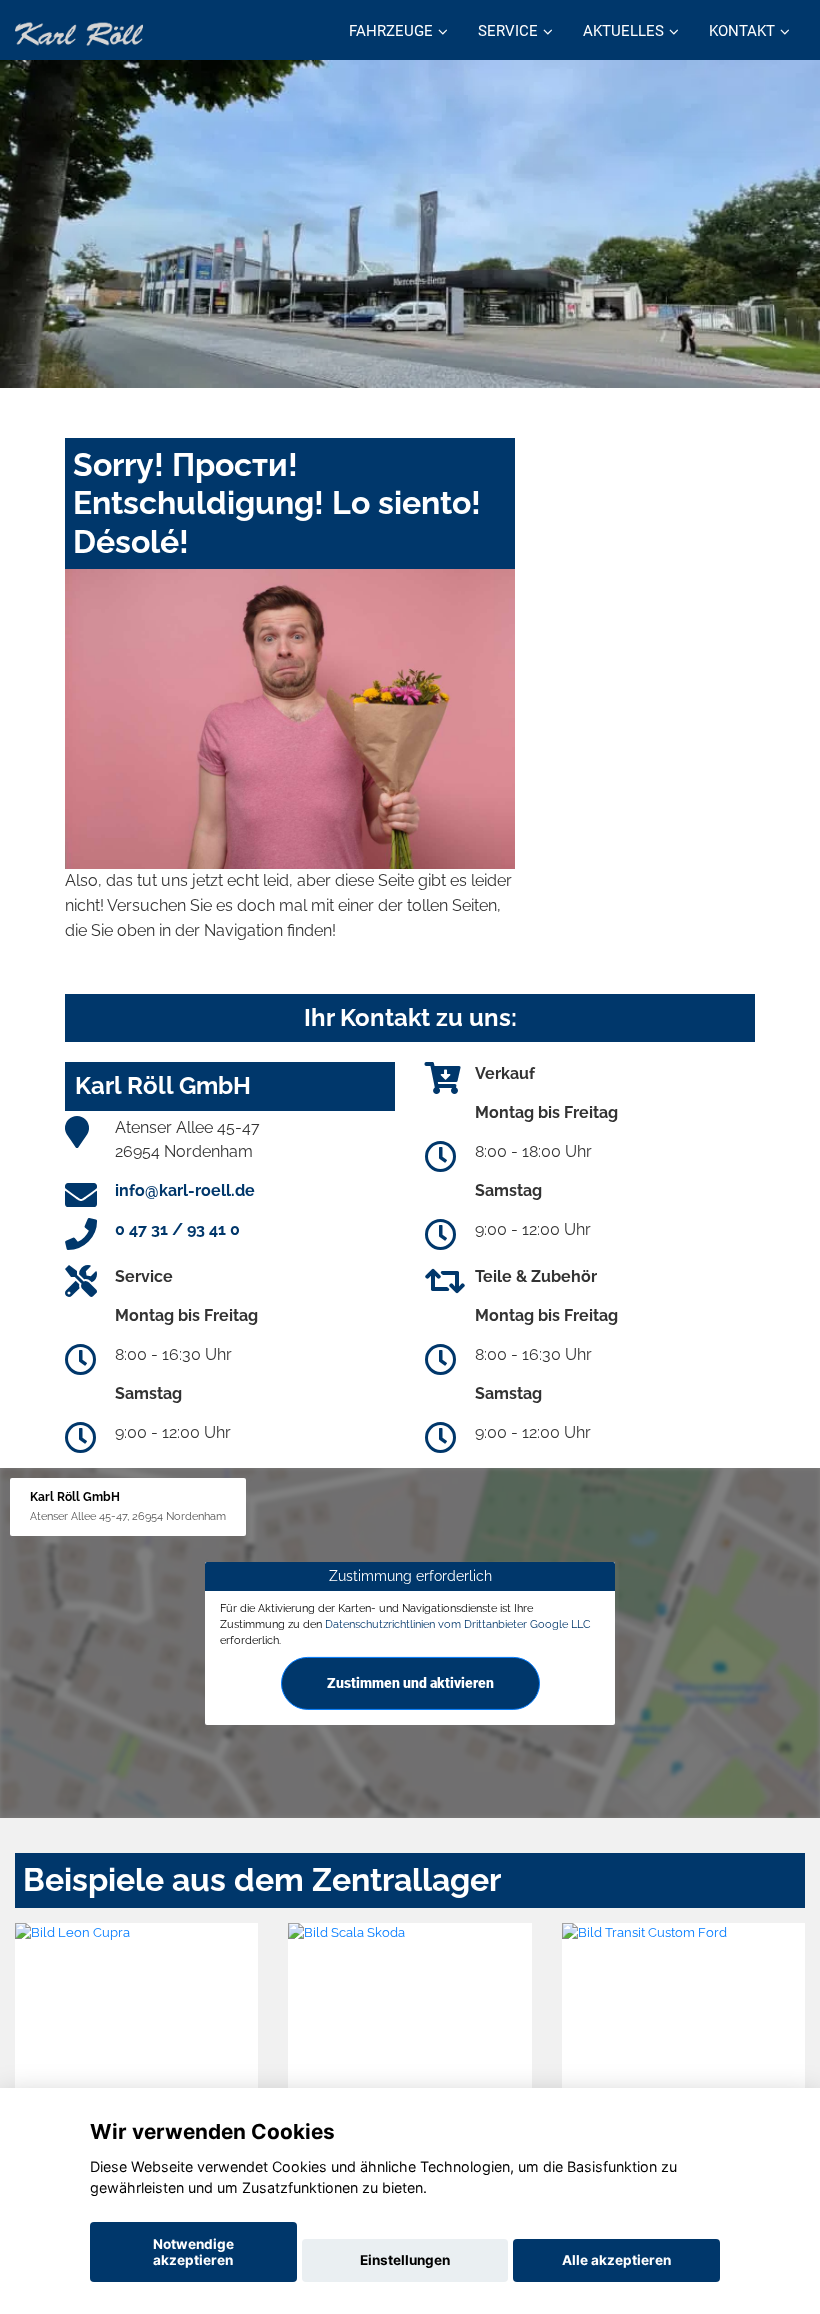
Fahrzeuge (391, 31)
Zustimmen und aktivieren (410, 1682)
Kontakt (742, 31)
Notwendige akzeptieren (193, 2252)
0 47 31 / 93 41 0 (177, 1229)
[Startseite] (79, 32)
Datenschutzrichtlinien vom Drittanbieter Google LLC (458, 1624)
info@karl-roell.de (185, 1190)
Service (508, 31)
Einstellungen (405, 2260)
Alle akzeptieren (616, 2260)
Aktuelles (623, 31)
